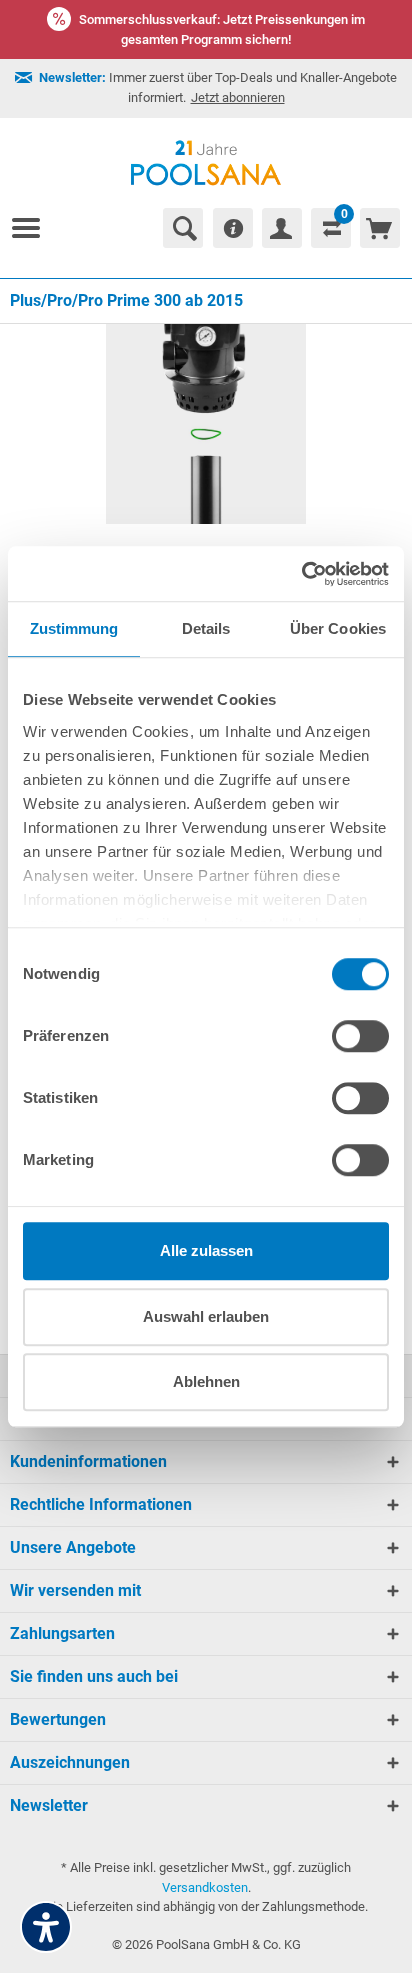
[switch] (360, 1036)
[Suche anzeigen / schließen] (183, 228)
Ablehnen (206, 1381)
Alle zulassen (206, 1250)
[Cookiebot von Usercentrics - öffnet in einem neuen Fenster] (301, 574)
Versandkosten (205, 1887)
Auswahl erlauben (206, 1316)
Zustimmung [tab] (74, 628)
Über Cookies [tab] (338, 628)
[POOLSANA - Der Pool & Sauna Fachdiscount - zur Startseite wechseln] (206, 163)
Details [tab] (206, 628)
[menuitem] (34, 228)
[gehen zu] (34, 228)
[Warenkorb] (380, 228)
